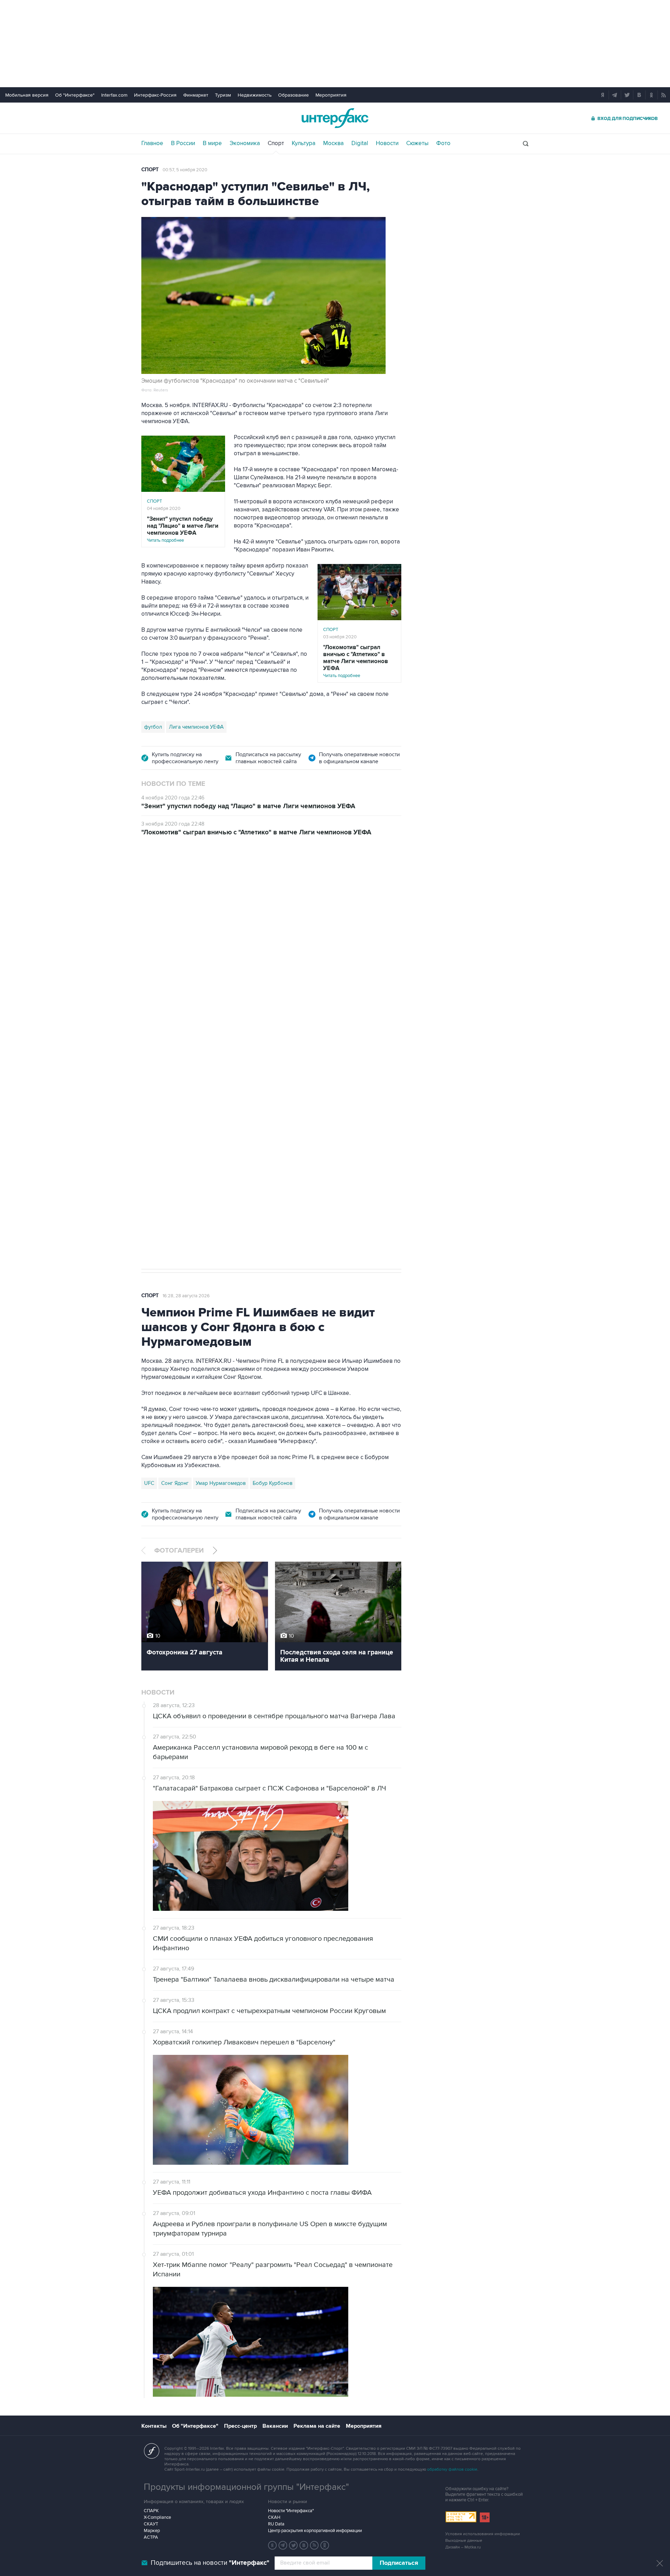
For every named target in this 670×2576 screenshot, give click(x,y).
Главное (152, 143)
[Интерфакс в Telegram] (283, 2545)
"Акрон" (249, 960)
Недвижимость (255, 95)
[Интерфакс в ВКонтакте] (304, 2545)
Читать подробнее (183, 529)
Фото (443, 143)
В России (183, 143)
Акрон (152, 1138)
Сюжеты (417, 143)
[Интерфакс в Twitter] (293, 2545)
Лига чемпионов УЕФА (196, 727)
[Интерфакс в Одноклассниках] (325, 2545)
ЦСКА (173, 1138)
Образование (293, 95)
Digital (360, 143)
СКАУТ (151, 2524)
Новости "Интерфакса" (291, 2511)
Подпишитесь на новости (210, 2563)
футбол (153, 727)
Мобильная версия (27, 95)
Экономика (245, 143)
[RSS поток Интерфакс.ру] (314, 2545)
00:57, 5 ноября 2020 (185, 170)
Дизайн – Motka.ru (463, 2547)
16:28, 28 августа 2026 (186, 1296)
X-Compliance (157, 2517)
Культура (304, 143)
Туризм (223, 95)
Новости (387, 143)
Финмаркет (196, 95)
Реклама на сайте (317, 2426)
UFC (149, 1483)
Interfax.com (114, 95)
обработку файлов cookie (452, 2469)
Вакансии (275, 2426)
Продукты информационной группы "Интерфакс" (246, 2487)
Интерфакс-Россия (155, 95)
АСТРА (151, 2537)
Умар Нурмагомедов (221, 1483)
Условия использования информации (483, 2534)
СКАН (274, 2517)
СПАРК (151, 2511)
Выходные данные (464, 2541)
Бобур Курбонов (273, 1483)
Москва (333, 143)
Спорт (276, 143)
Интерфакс (335, 118)
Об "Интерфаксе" (75, 95)
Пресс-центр (240, 2426)
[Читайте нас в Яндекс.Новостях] (273, 2545)
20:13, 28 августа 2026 (186, 885)
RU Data (276, 2524)
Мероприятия (331, 95)
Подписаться (399, 2563)
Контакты (154, 2426)
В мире (212, 143)
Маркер (152, 2531)
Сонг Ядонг (175, 1483)
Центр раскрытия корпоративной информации (315, 2531)
